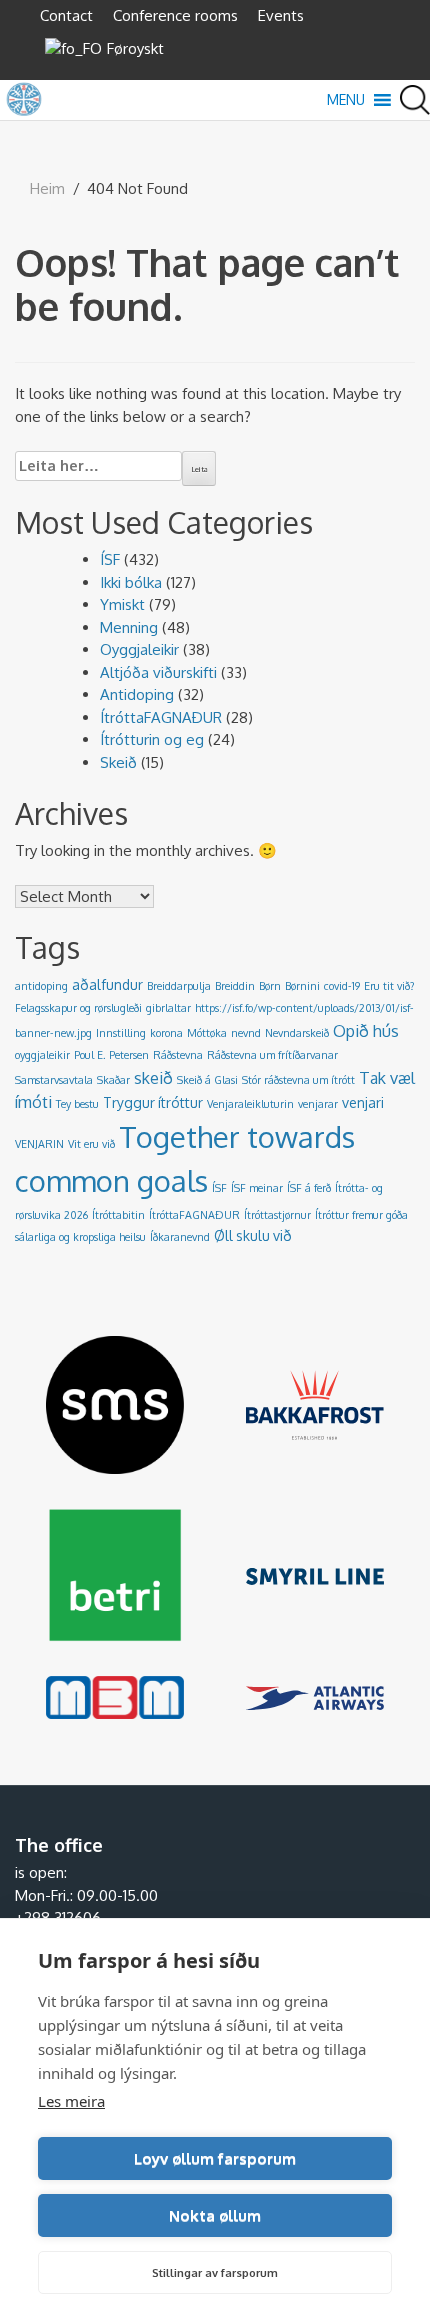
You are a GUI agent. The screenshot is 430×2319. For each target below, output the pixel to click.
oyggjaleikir (42, 1055)
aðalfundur (107, 984)
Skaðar (113, 1080)
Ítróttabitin (118, 1215)
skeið (153, 1077)
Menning (129, 627)
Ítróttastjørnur (277, 1215)
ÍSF (110, 559)
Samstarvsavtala (54, 1080)
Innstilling (121, 1033)
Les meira (71, 2101)
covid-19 (342, 986)
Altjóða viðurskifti (158, 672)
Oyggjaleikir (139, 649)
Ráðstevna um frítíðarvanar (272, 1055)
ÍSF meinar (257, 1188)
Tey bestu (77, 1104)
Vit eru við (91, 1144)
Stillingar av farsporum (215, 2273)
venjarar (318, 1104)
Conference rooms (175, 15)
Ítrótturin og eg (152, 739)
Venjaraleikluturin (250, 1104)
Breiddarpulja (179, 986)
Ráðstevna (178, 1055)
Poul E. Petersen (111, 1055)
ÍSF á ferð (309, 1188)
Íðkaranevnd (180, 1237)
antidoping (41, 986)
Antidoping (137, 694)
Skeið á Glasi (207, 1080)
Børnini (302, 986)
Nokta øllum (215, 2215)
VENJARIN (39, 1144)
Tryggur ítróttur (153, 1102)
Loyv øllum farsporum (215, 2158)
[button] (346, 100)
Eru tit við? (389, 986)
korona (166, 1033)
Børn (270, 986)
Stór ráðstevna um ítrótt (298, 1080)
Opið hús (366, 1030)
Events (281, 15)
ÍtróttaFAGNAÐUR (161, 717)
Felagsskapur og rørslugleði (78, 1008)
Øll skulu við (253, 1235)
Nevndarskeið (297, 1033)
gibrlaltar (168, 1008)
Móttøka (207, 1033)
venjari (363, 1102)
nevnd (246, 1033)
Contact (66, 15)
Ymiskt (122, 604)
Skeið (118, 762)
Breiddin (235, 986)
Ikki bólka (131, 582)
